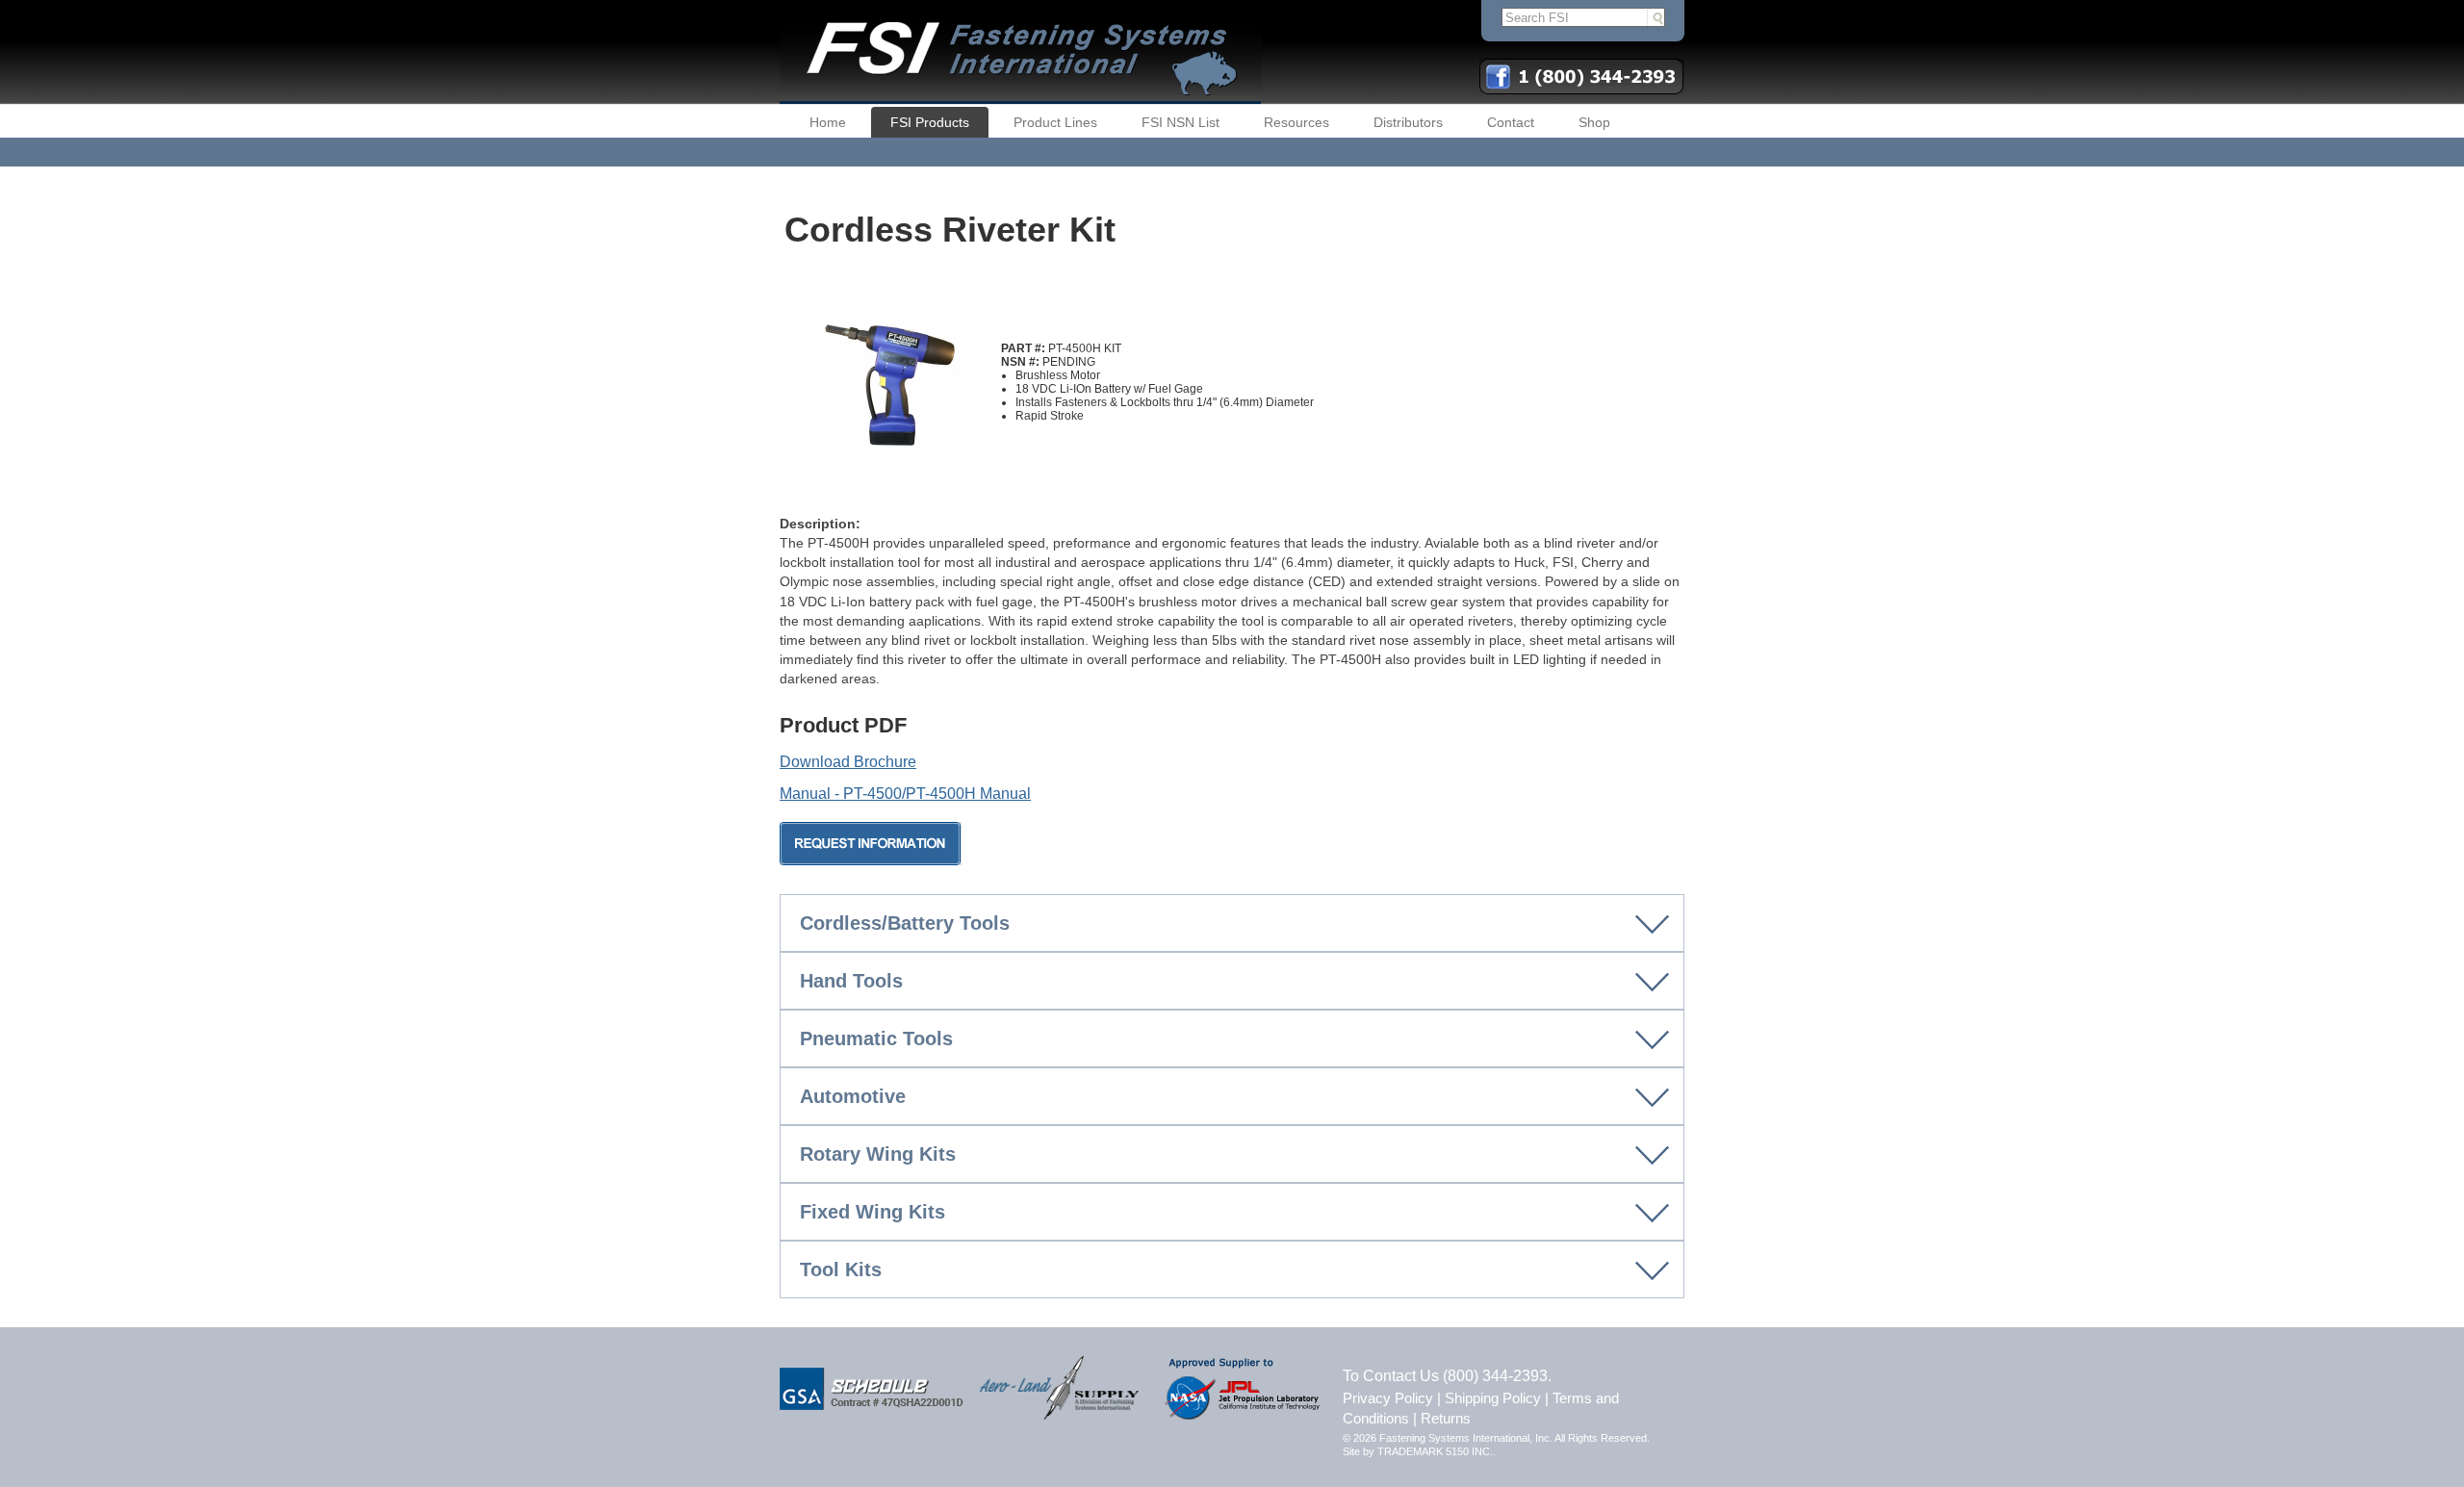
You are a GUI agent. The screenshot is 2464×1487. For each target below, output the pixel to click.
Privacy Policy (1388, 1398)
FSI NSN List (1181, 122)
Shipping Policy (1493, 1398)
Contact (1511, 122)
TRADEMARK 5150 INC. (1435, 1451)
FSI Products (930, 122)
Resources (1296, 122)
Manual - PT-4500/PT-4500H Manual (905, 794)
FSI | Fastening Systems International (1020, 52)
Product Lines (1055, 122)
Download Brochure (848, 762)
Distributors (1408, 122)
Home (828, 122)
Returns (1446, 1418)
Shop (1594, 122)
